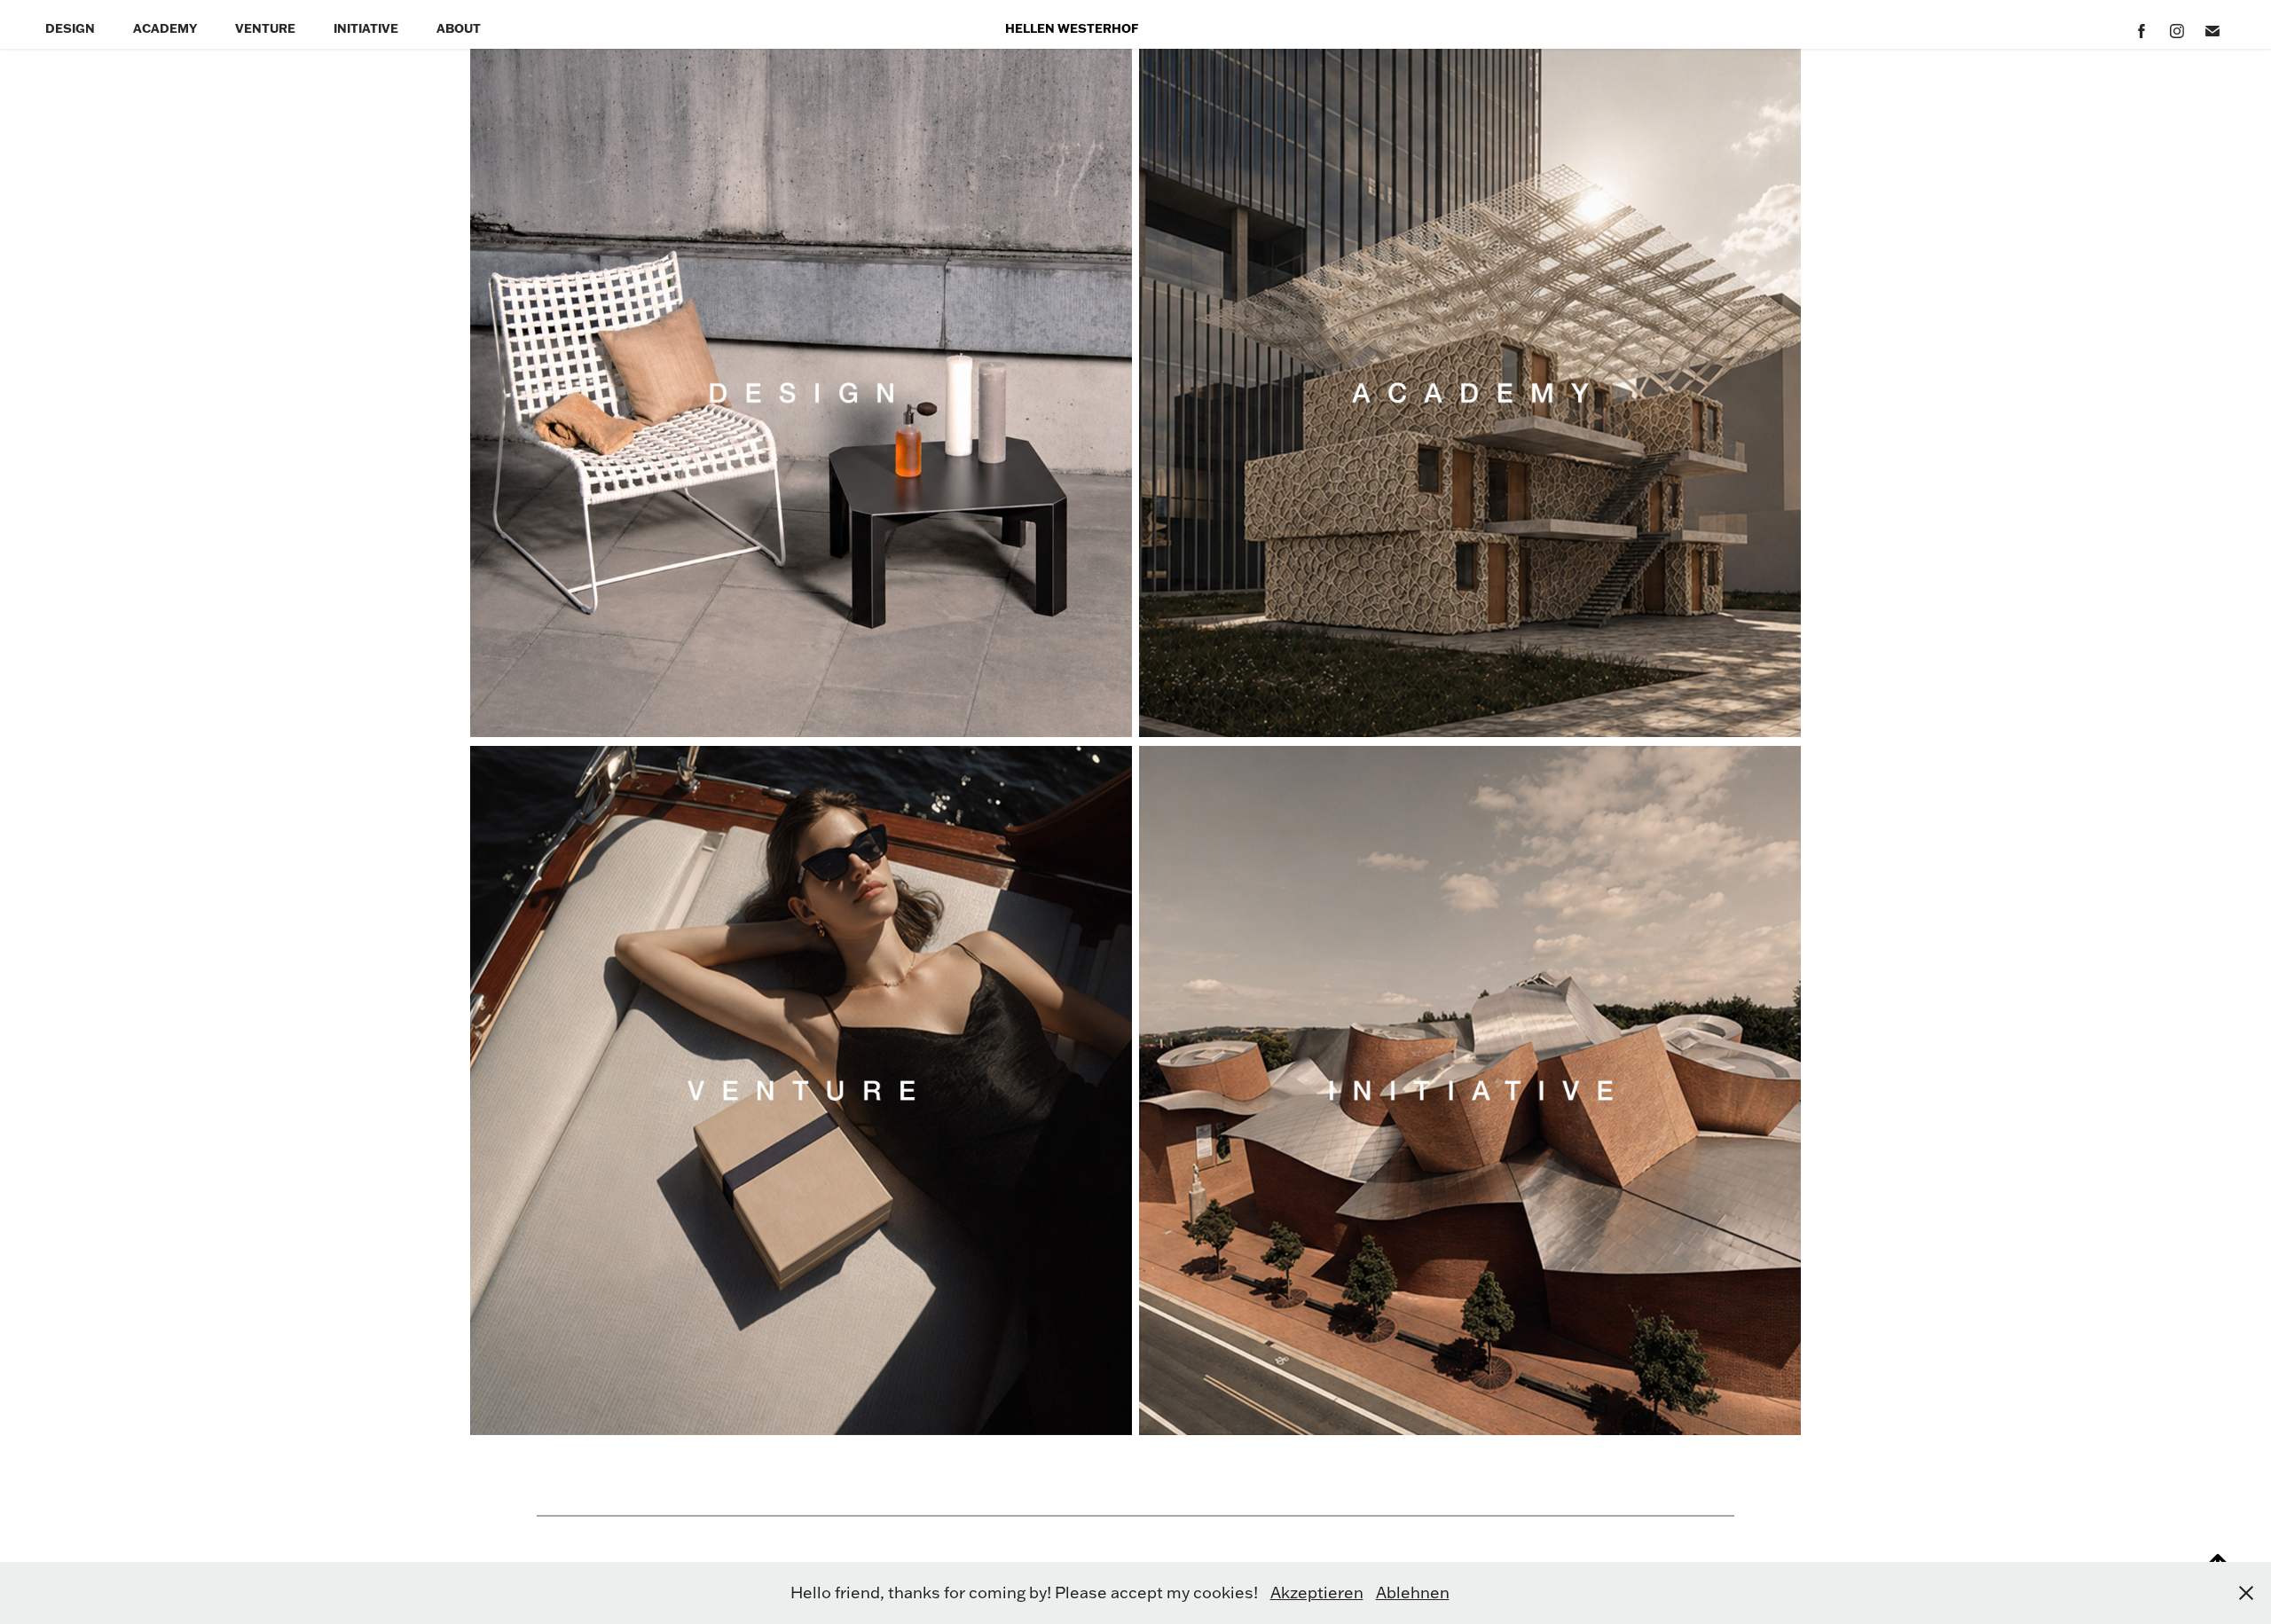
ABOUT (459, 28)
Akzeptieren (1317, 1593)
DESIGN (70, 28)
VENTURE (265, 28)
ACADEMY (165, 28)
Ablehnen (1413, 1593)
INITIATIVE (366, 28)
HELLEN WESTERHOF (1072, 28)
